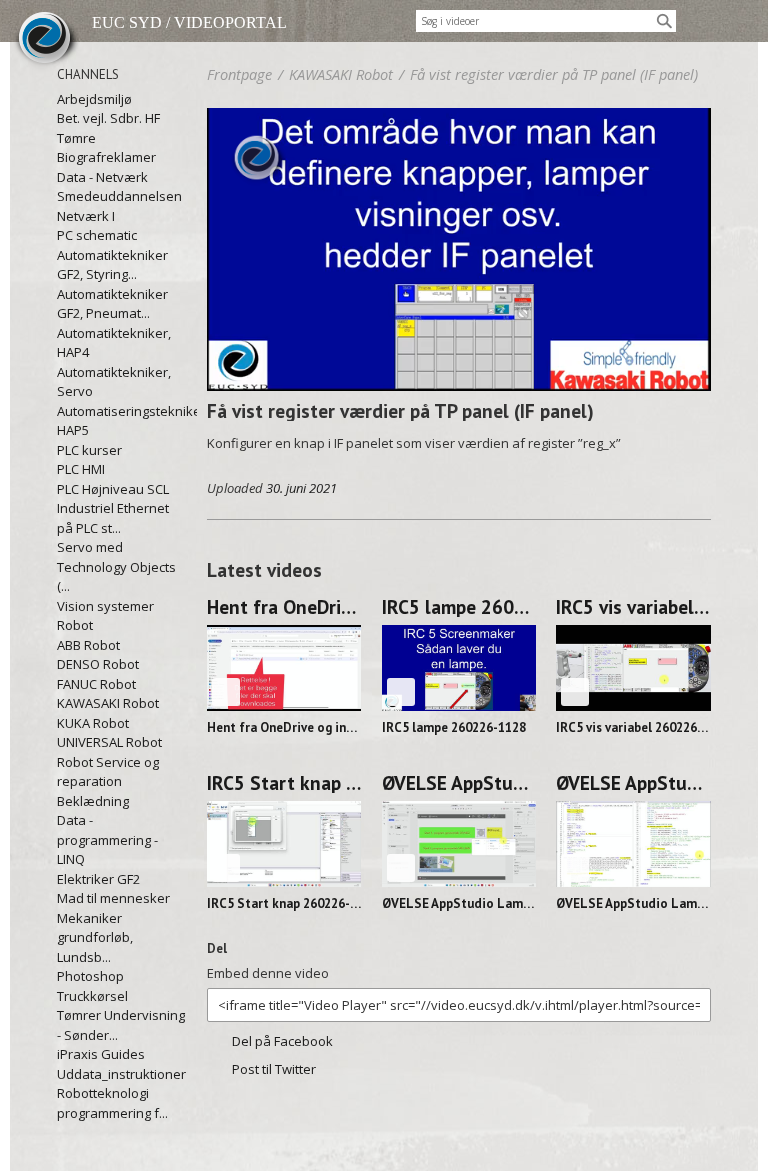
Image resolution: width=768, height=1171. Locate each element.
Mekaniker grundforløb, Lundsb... (95, 937)
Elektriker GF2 (98, 879)
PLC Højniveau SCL (113, 489)
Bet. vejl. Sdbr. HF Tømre (108, 128)
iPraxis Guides (101, 1054)
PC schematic (97, 235)
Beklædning (93, 801)
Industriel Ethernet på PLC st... (113, 518)
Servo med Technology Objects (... (116, 566)
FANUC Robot (96, 684)
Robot (75, 625)
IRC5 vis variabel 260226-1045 (633, 607)
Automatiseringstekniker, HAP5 (122, 421)
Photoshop (90, 976)
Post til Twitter (274, 1069)
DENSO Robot (98, 664)
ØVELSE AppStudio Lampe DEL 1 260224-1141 (633, 783)
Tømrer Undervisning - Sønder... (121, 1025)
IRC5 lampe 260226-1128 (459, 607)
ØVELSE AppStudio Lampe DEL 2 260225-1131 (459, 783)
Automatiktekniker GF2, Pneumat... (112, 304)
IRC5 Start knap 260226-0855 (284, 783)
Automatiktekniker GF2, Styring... (112, 265)
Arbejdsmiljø (94, 99)
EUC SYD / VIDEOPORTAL (189, 22)
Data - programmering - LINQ (107, 839)
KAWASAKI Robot (108, 703)
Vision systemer (105, 606)
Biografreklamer (106, 157)
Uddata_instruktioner (121, 1074)
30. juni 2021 (301, 488)
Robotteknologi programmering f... (112, 1103)
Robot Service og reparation (108, 772)
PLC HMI (81, 469)
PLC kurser (89, 450)
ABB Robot (88, 645)
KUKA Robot (93, 723)
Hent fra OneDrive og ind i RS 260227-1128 (284, 607)
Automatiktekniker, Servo (114, 382)
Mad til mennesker (113, 898)
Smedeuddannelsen (119, 196)
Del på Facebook (282, 1041)
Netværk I (86, 216)
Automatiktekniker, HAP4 (114, 343)
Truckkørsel (92, 996)
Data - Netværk (102, 177)
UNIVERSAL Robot (109, 742)
